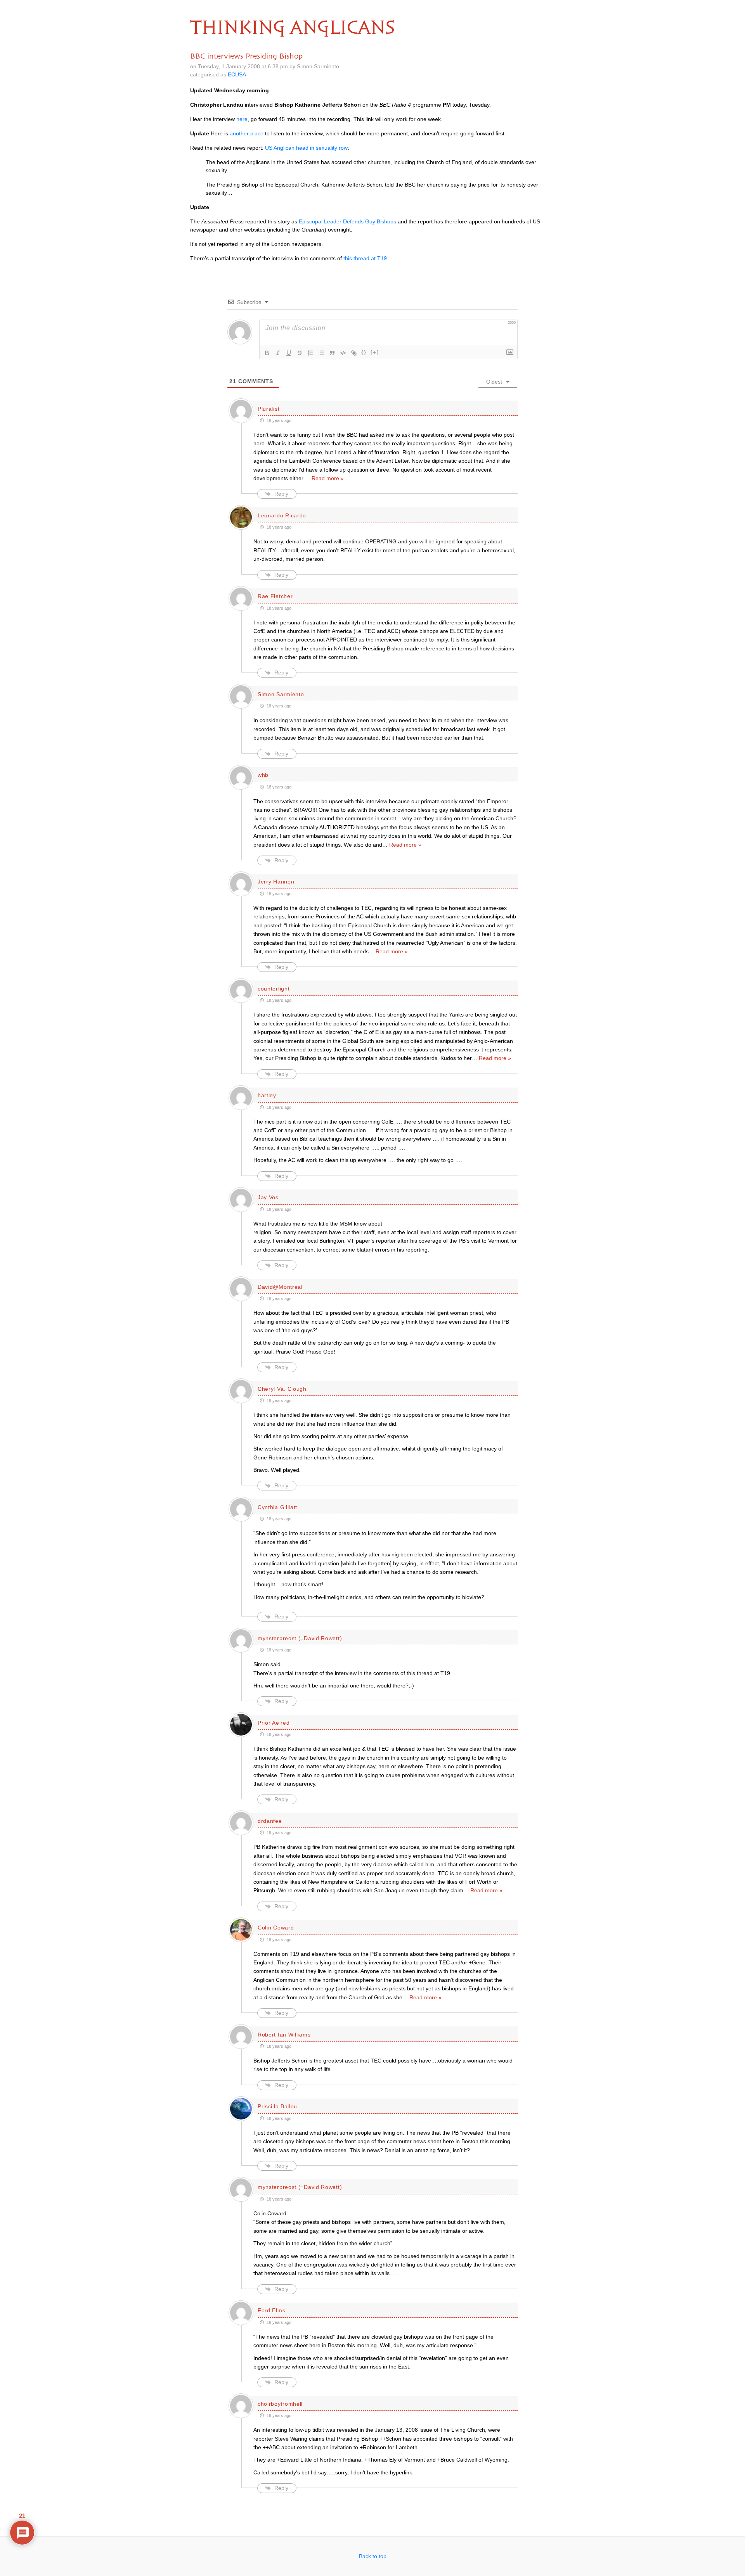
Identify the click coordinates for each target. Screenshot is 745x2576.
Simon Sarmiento (281, 694)
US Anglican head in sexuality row (306, 148)
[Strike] (300, 353)
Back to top (373, 2556)
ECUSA (237, 74)
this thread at (365, 258)
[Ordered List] (310, 353)
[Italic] (278, 353)
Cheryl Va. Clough (282, 1389)
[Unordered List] (321, 353)
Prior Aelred (274, 1723)
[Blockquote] (332, 353)
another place (247, 133)
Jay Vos (268, 1197)
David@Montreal (280, 1287)
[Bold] (267, 353)
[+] (375, 352)
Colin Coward (276, 1928)
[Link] (354, 353)
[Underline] (289, 353)
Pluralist (269, 409)
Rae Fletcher (275, 596)
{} (364, 352)
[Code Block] (343, 353)
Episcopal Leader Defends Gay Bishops (347, 221)
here (242, 119)
